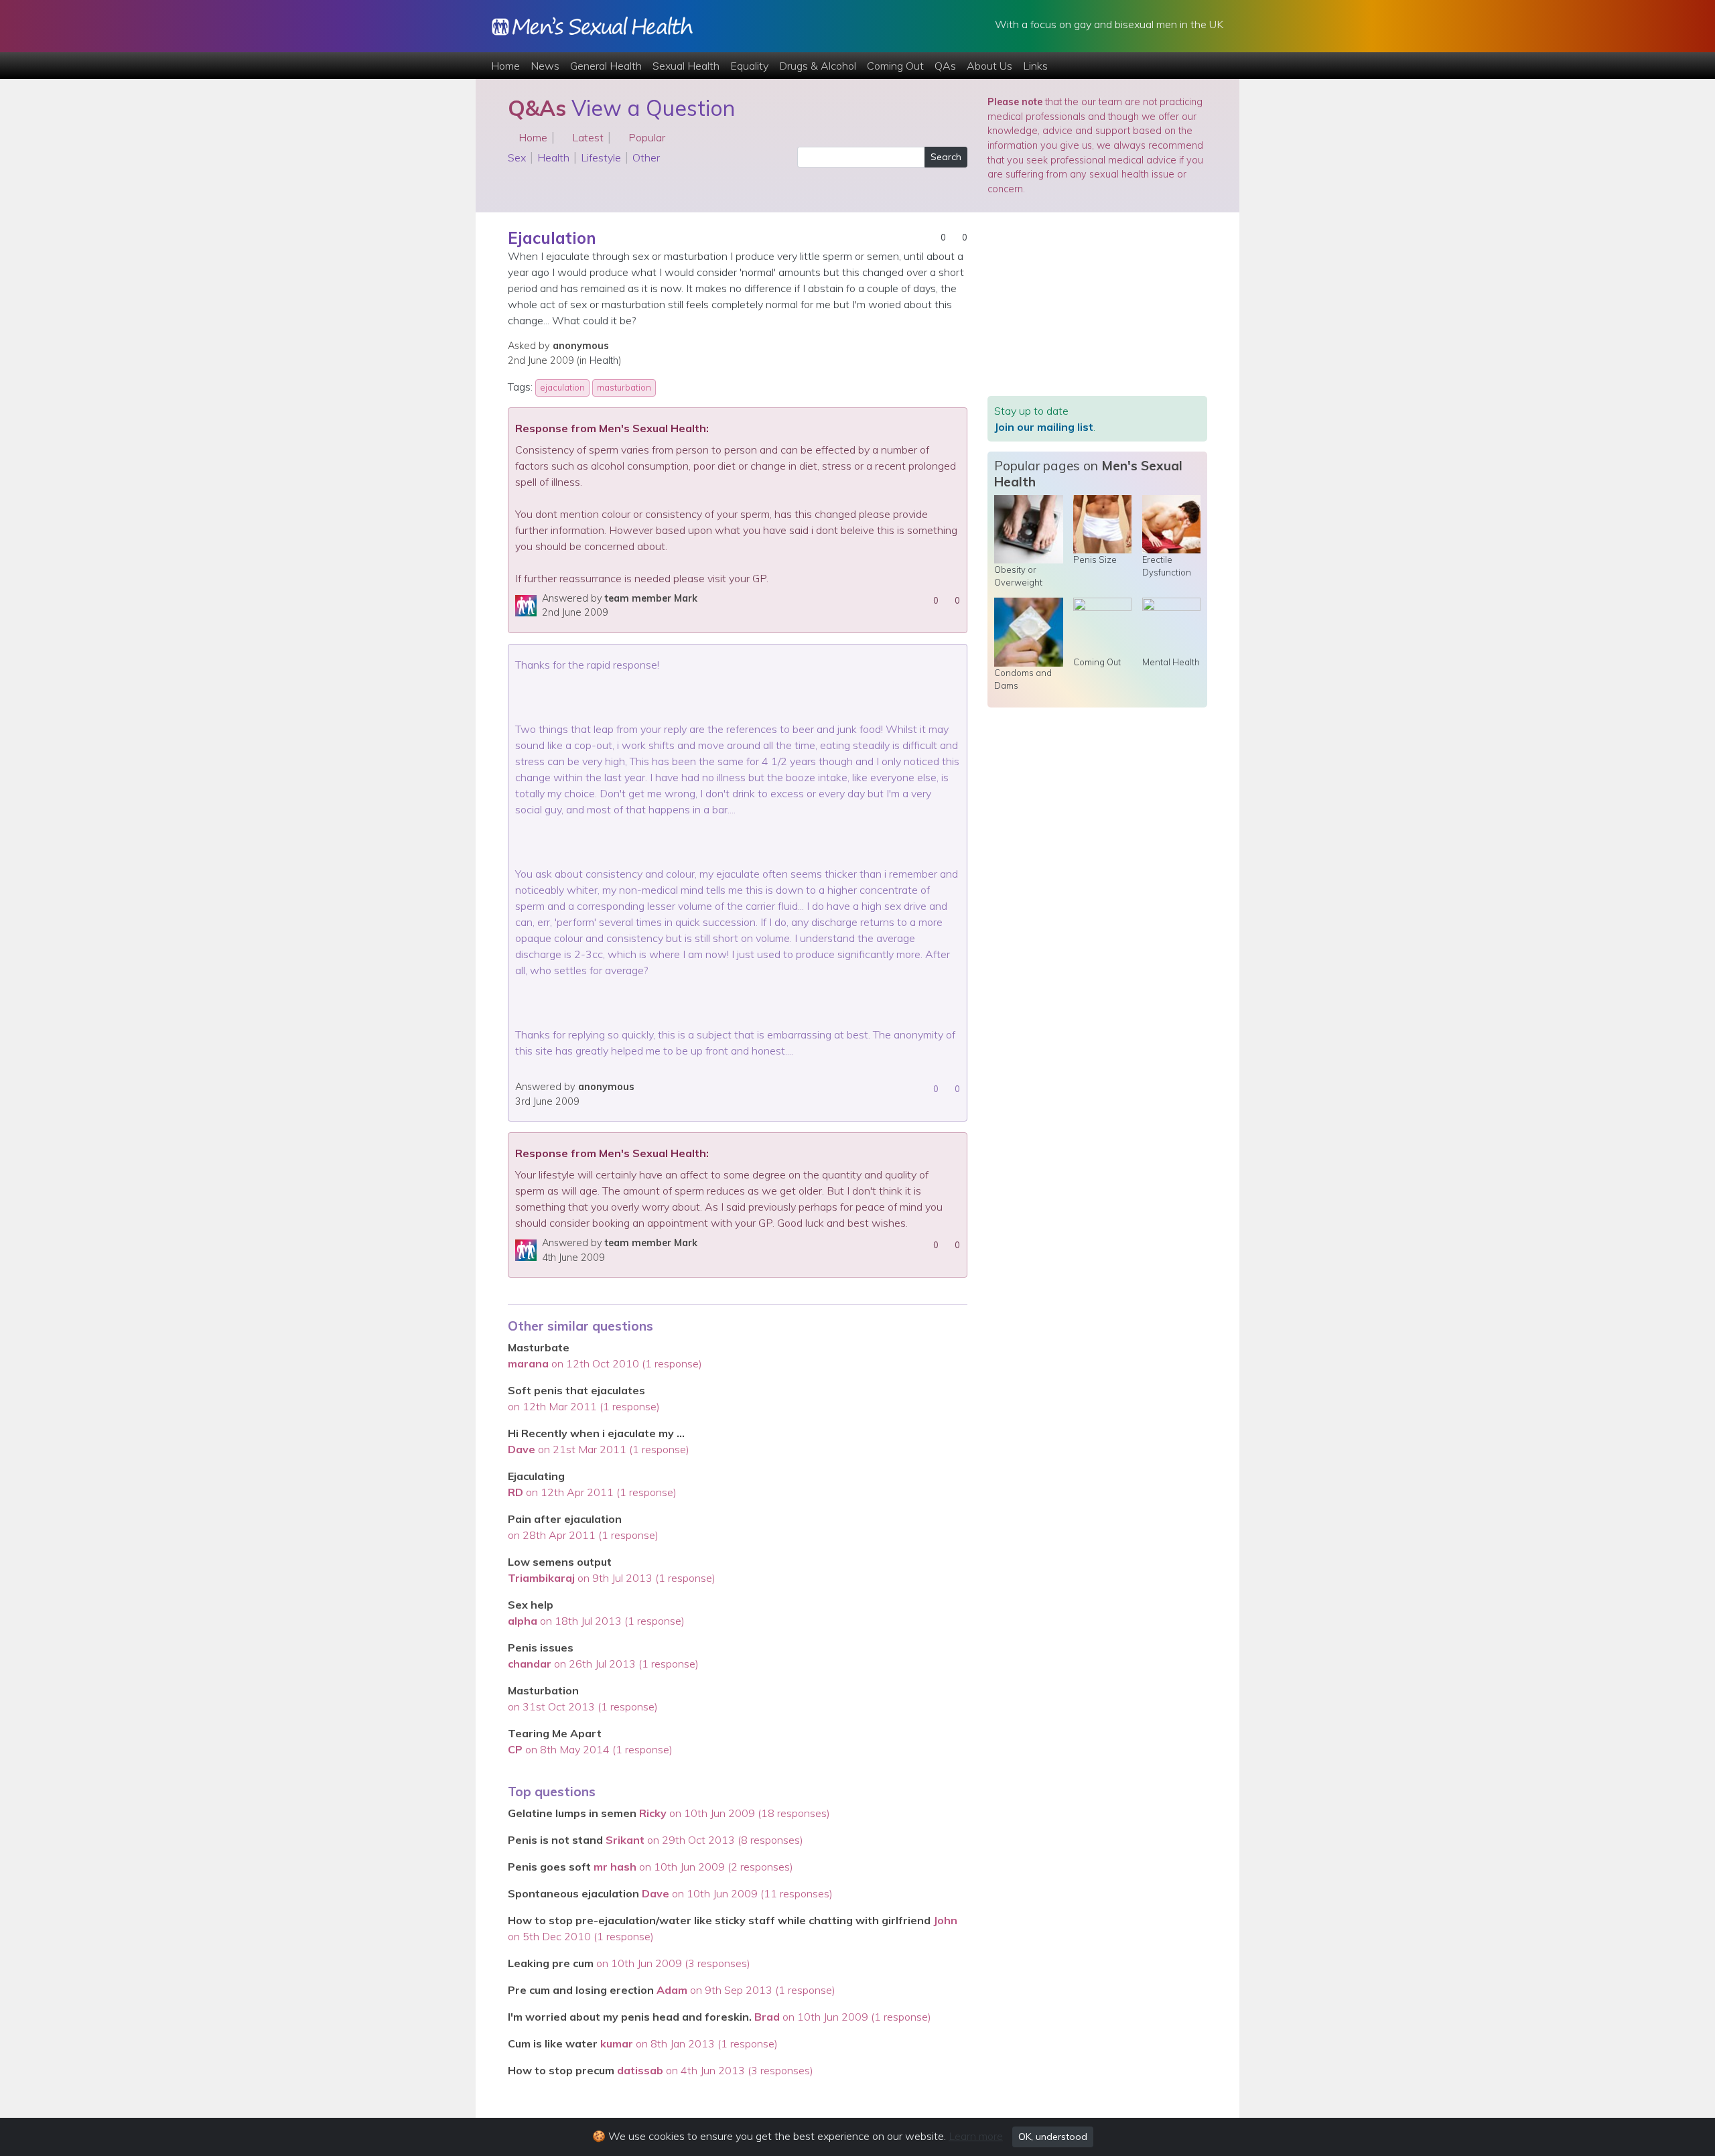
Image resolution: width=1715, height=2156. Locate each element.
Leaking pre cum (552, 1963)
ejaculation (562, 387)
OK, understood (1053, 2137)
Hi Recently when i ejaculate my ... (596, 1433)
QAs (945, 66)
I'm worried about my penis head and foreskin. (630, 2017)
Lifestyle (601, 157)
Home (505, 66)
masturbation (624, 387)
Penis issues (541, 1647)
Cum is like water (554, 2043)
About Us (989, 66)
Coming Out (895, 66)
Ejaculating (536, 1476)
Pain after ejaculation (565, 1519)
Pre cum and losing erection (581, 1990)
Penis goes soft (549, 1867)
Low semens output (560, 1562)
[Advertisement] (1097, 312)
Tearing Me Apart (555, 1733)
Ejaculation (552, 238)
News (545, 66)
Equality (749, 66)
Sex (517, 157)
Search (946, 157)
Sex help (531, 1605)
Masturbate (539, 1347)
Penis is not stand (555, 1840)
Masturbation (543, 1690)
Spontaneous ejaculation (573, 1893)
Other (646, 157)
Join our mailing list (1044, 427)
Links (1035, 66)
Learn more (976, 2136)
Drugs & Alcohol (818, 66)
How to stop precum (561, 2070)
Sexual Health (686, 66)
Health (553, 157)
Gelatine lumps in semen (573, 1813)
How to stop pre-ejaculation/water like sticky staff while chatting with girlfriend (719, 1920)
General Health (606, 66)
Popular (645, 137)
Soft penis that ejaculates (576, 1390)
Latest (587, 137)
